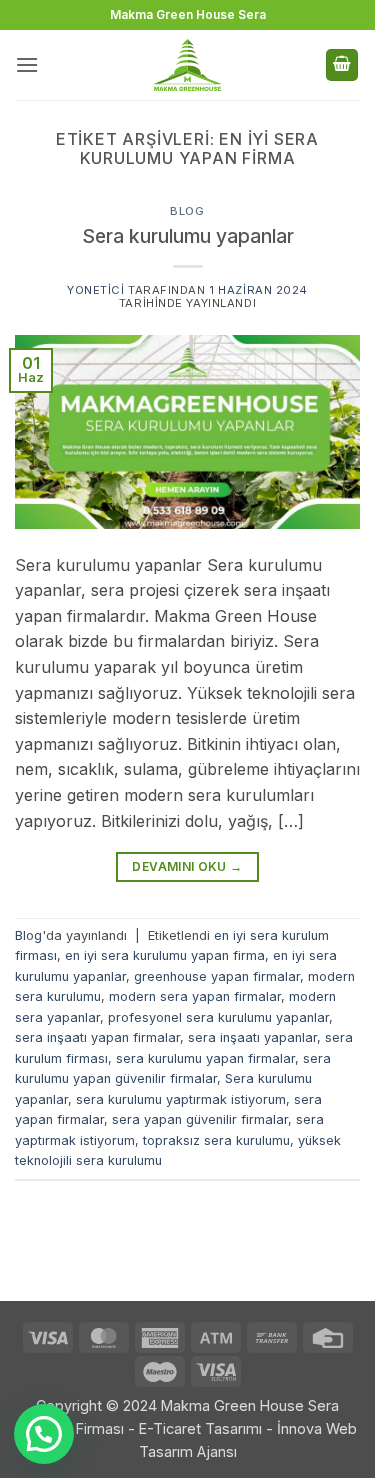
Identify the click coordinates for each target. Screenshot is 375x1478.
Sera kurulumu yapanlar (188, 236)
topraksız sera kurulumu (216, 1140)
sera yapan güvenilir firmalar (200, 1119)
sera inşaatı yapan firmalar (97, 1037)
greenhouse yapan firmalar (217, 976)
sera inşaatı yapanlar (252, 1037)
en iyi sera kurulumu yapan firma (165, 955)
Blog (187, 211)
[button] (27, 64)
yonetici (95, 290)
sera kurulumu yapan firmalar (205, 1058)
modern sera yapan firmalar (195, 996)
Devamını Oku (187, 866)
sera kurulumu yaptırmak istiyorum (181, 1099)
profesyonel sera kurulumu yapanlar (218, 1017)
